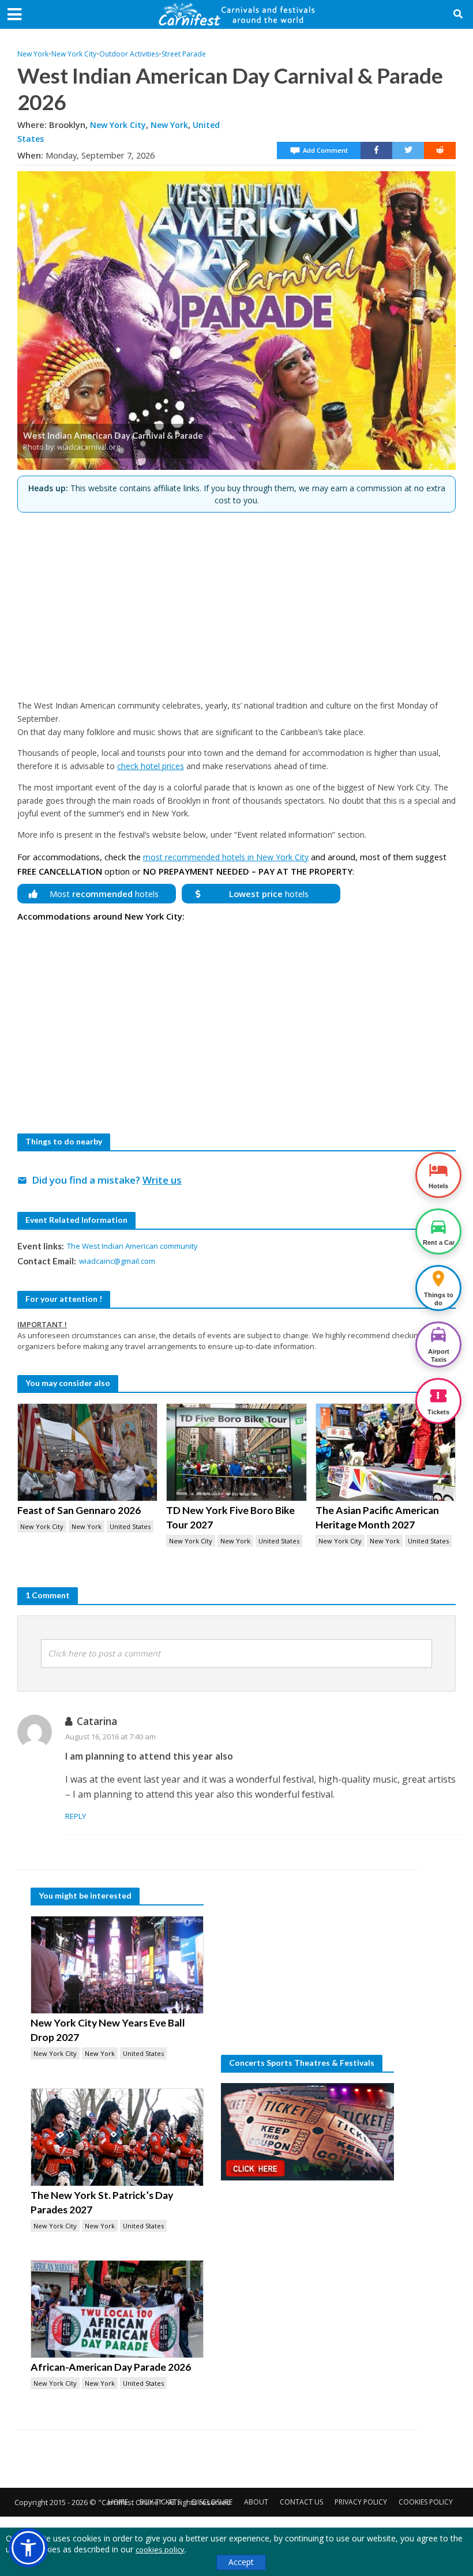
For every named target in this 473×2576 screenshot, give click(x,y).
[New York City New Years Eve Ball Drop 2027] (117, 1965)
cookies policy (160, 2549)
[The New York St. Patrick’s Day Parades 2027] (117, 2137)
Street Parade (184, 54)
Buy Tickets (160, 2502)
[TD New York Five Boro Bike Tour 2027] (236, 1452)
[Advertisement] (236, 601)
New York (33, 54)
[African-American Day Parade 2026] (117, 2309)
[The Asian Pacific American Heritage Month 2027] (386, 1452)
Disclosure (212, 2502)
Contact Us (301, 2502)
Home (118, 2502)
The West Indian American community (132, 1246)
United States (130, 1526)
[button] (28, 2548)
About (256, 2502)
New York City (74, 54)
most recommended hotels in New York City (226, 857)
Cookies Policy (426, 2502)
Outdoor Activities (129, 54)
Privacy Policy (361, 2502)
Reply (76, 1816)
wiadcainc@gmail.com (117, 1261)
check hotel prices (151, 766)
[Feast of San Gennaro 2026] (87, 1452)
